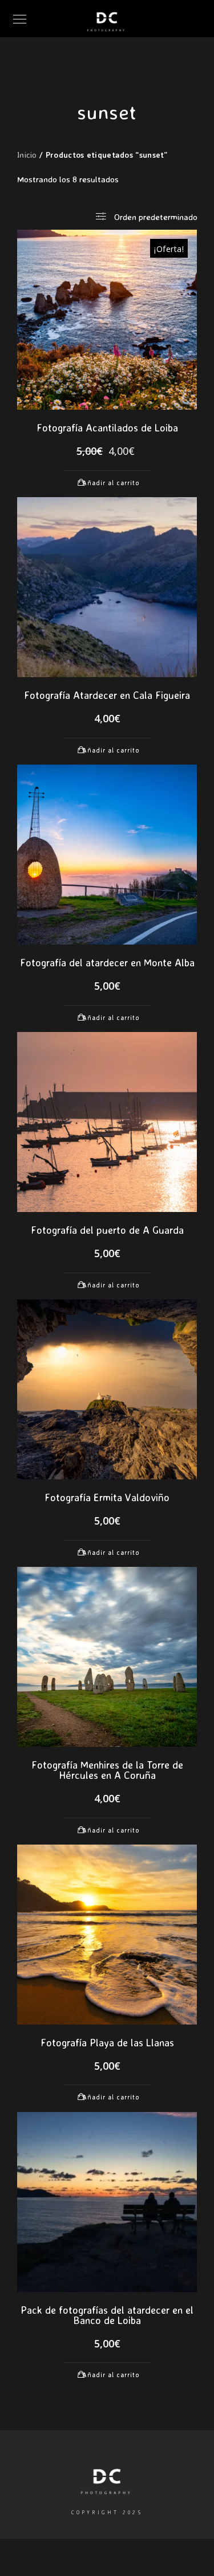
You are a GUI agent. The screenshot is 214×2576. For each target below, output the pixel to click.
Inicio (27, 155)
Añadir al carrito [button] (111, 483)
